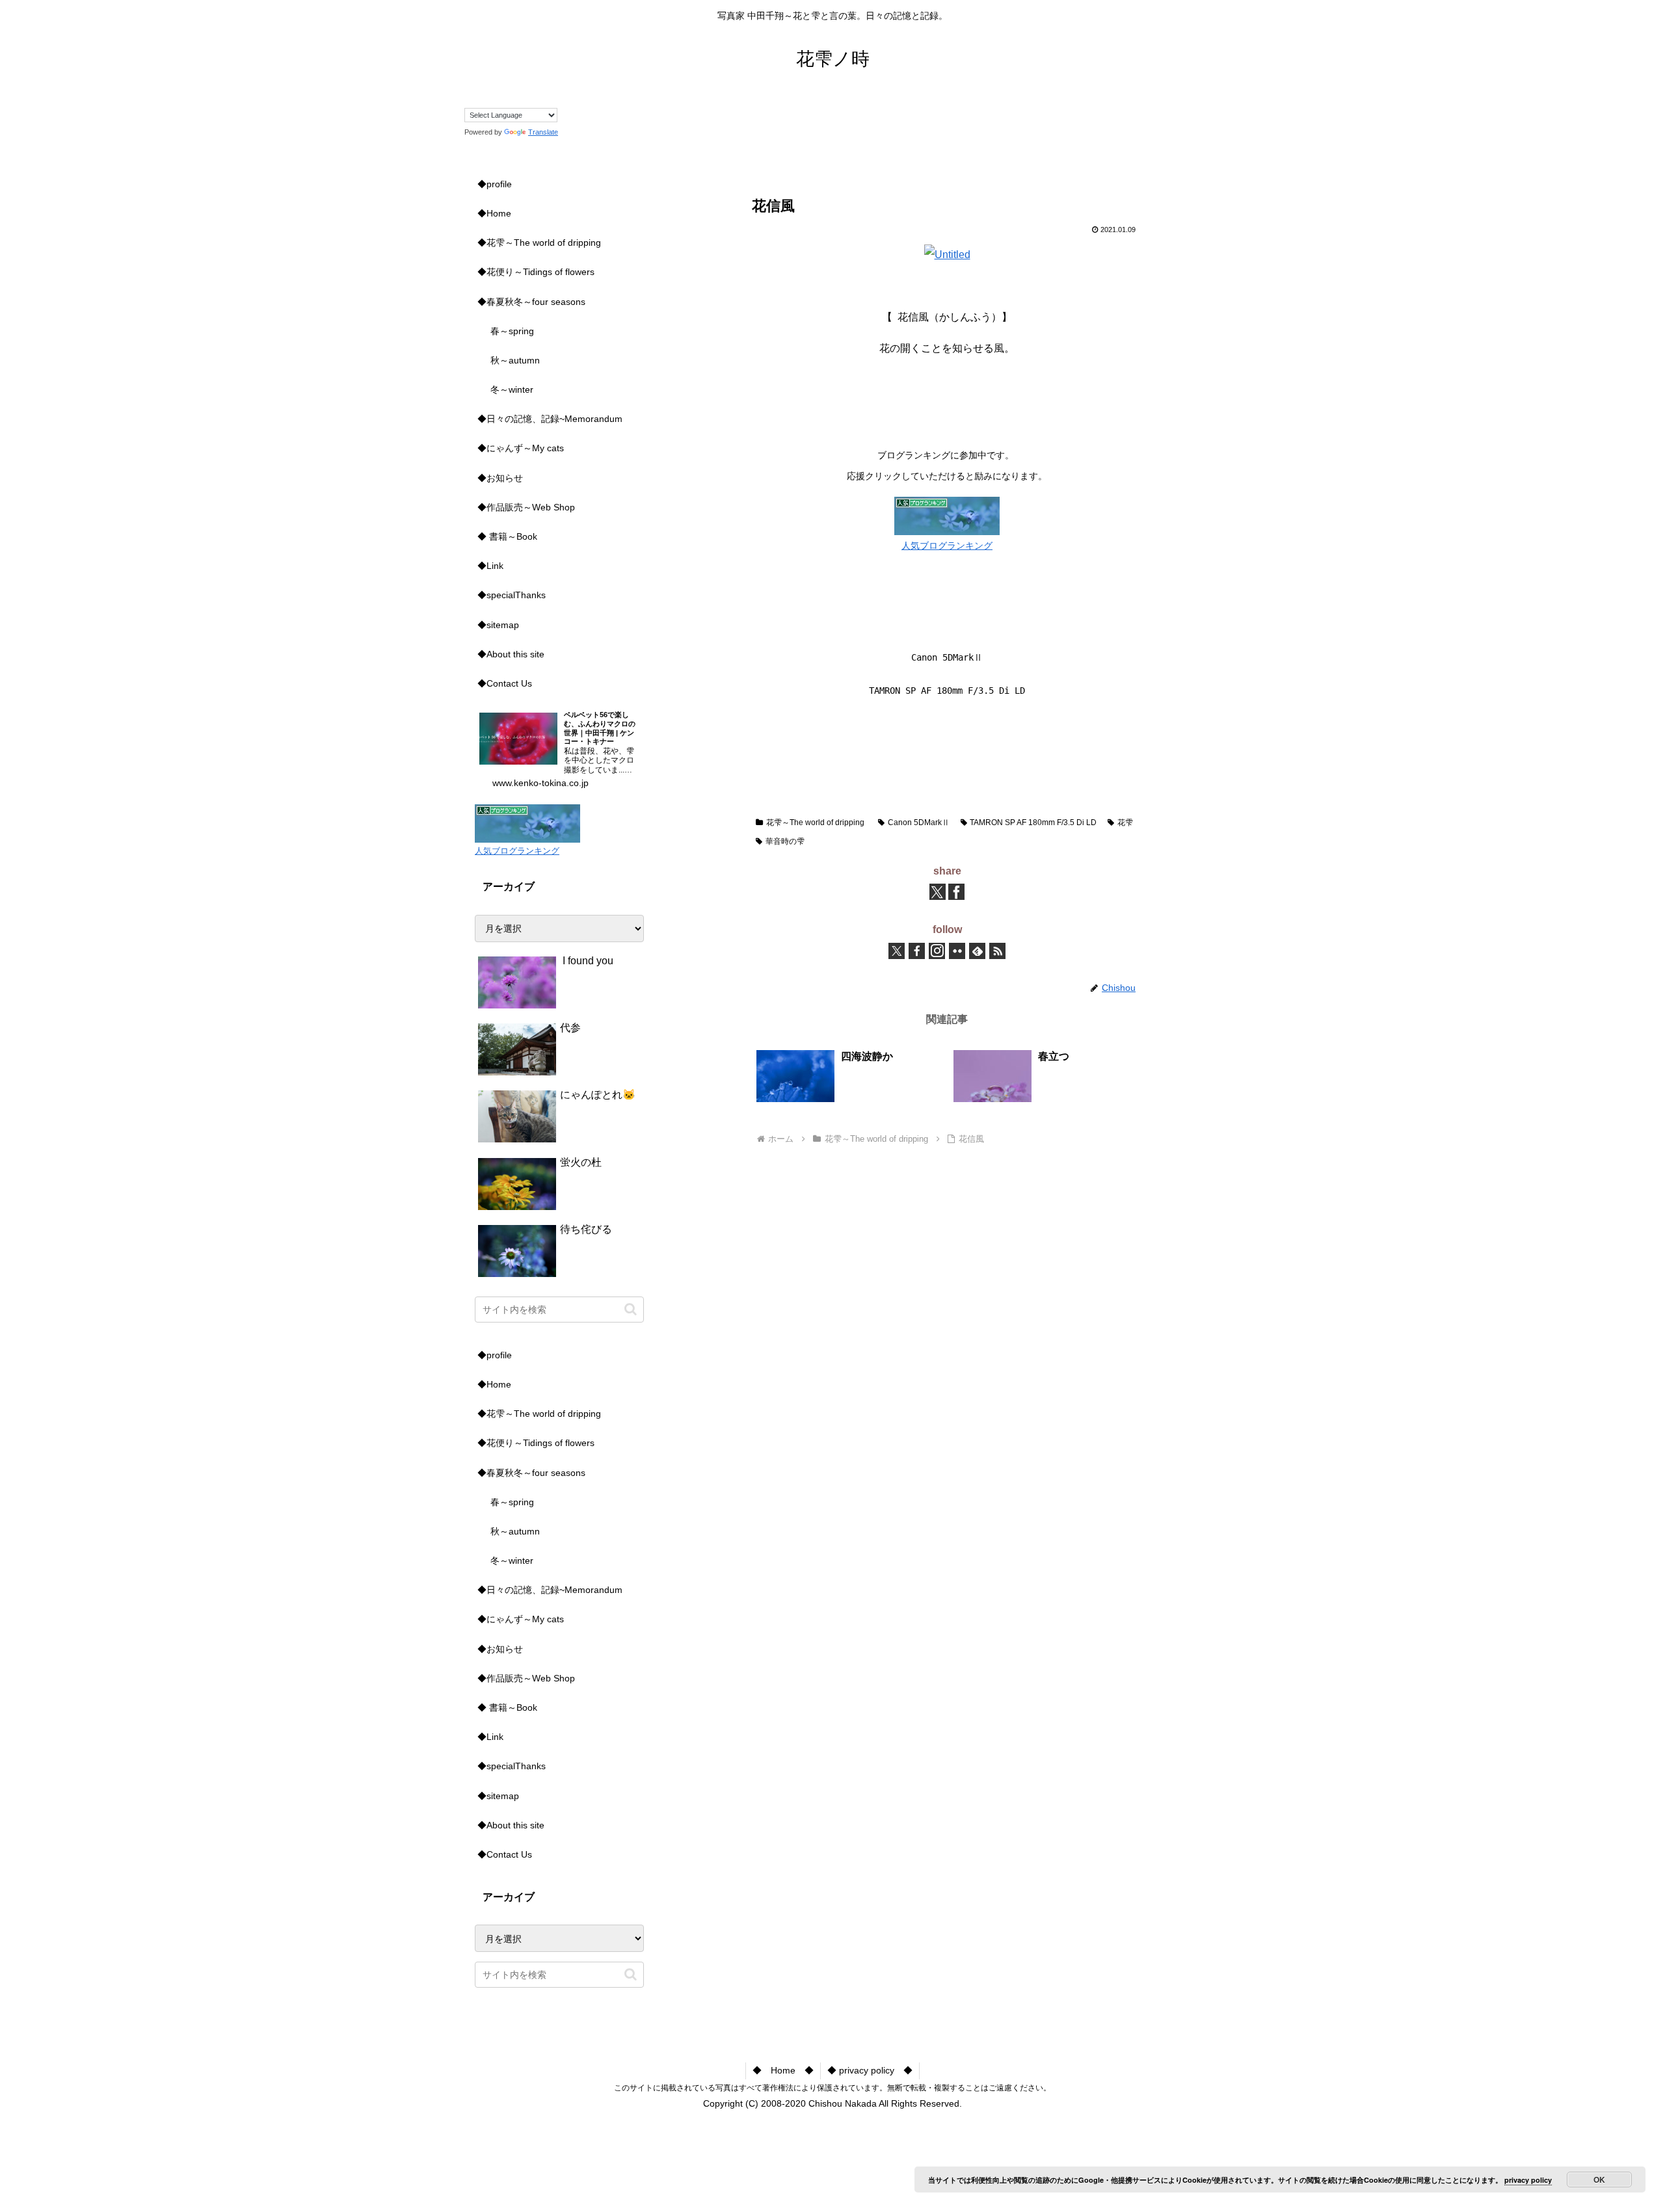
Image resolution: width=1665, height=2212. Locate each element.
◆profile (495, 184)
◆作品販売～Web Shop (526, 507)
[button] (631, 1309)
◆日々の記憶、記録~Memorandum (550, 419)
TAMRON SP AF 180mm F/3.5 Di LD (1033, 823)
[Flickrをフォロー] (957, 951)
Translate (543, 132)
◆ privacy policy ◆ (870, 2070)
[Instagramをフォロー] (937, 951)
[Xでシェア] (938, 892)
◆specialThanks (512, 595)
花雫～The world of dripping (815, 823)
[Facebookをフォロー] (917, 951)
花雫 (1125, 823)
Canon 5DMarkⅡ (919, 823)
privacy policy (1528, 2180)
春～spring (512, 331)
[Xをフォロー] (897, 951)
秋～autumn (515, 360)
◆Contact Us (505, 683)
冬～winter (512, 389)
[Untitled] (947, 255)
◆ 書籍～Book (507, 536)
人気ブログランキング (947, 546)
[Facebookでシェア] (956, 892)
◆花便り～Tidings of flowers (536, 272)
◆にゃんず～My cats (521, 448)
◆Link (490, 566)
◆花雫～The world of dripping (539, 243)
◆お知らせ (500, 478)
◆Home (494, 213)
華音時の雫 (785, 841)
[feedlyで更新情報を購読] (977, 951)
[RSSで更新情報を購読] (997, 951)
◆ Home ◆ (783, 2070)
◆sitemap (498, 625)
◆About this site (511, 654)
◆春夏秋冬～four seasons (531, 302)
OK (1599, 2179)
